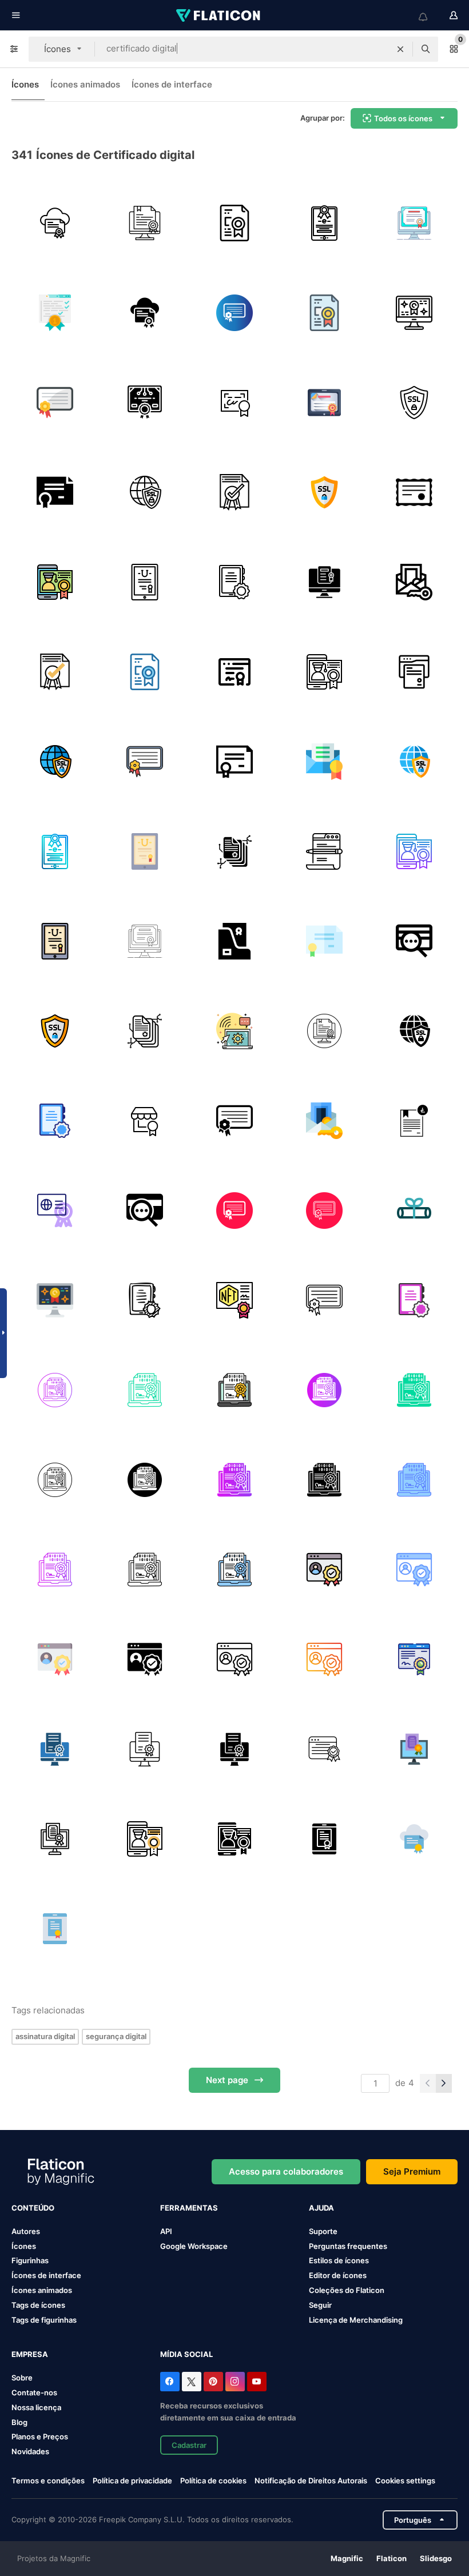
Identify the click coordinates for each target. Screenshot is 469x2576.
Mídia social (186, 2354)
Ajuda (321, 2208)
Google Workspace (194, 2246)
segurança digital (116, 2036)
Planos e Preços (40, 2436)
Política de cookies (213, 2481)
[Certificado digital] (55, 582)
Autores (26, 2231)
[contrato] (234, 403)
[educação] (234, 1031)
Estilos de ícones (339, 2260)
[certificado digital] (55, 223)
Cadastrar (189, 2445)
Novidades (30, 2451)
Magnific (347, 2558)
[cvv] (414, 941)
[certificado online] (414, 223)
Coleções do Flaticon (347, 2290)
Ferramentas (189, 2208)
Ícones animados (85, 84)
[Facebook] (170, 2382)
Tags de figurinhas (44, 2320)
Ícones (25, 84)
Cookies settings (405, 2481)
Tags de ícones (38, 2305)
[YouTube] (257, 2382)
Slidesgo (436, 2558)
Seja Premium (412, 2171)
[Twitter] (192, 2382)
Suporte (323, 2231)
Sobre (22, 2378)
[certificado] (145, 223)
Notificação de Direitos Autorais (311, 2481)
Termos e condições (48, 2481)
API (166, 2231)
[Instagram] (235, 2382)
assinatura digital (45, 2036)
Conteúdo (33, 2208)
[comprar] (145, 1121)
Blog (19, 2422)
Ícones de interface (172, 84)
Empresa (30, 2354)
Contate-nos (34, 2392)
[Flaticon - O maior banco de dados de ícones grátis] (219, 15)
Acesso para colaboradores (286, 2171)
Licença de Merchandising (356, 2320)
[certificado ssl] (414, 403)
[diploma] (414, 313)
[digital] (414, 1121)
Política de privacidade (132, 2481)
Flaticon (392, 2558)
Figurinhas (30, 2260)
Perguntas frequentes (348, 2246)
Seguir (320, 2305)
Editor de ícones (338, 2275)
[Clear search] (400, 49)
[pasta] (234, 941)
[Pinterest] (213, 2382)
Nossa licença (36, 2407)
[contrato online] (414, 672)
